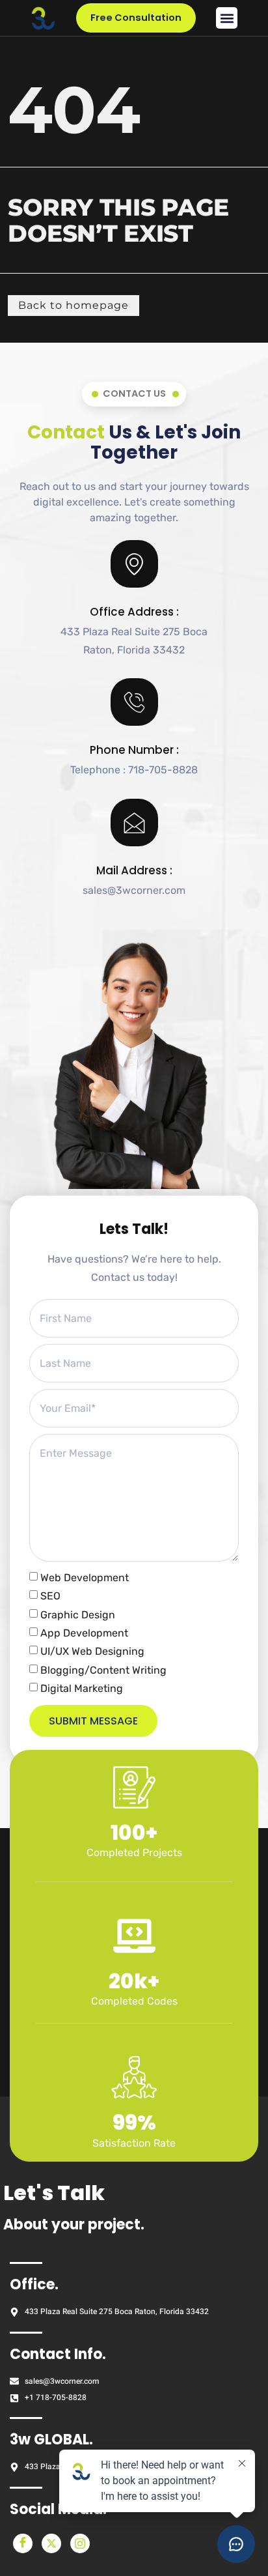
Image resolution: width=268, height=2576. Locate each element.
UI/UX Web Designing (92, 1652)
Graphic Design (78, 1615)
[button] (227, 18)
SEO (50, 1596)
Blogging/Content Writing (103, 1670)
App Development (84, 1633)
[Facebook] (23, 2543)
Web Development (85, 1578)
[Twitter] (51, 2543)
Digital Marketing (82, 1689)
